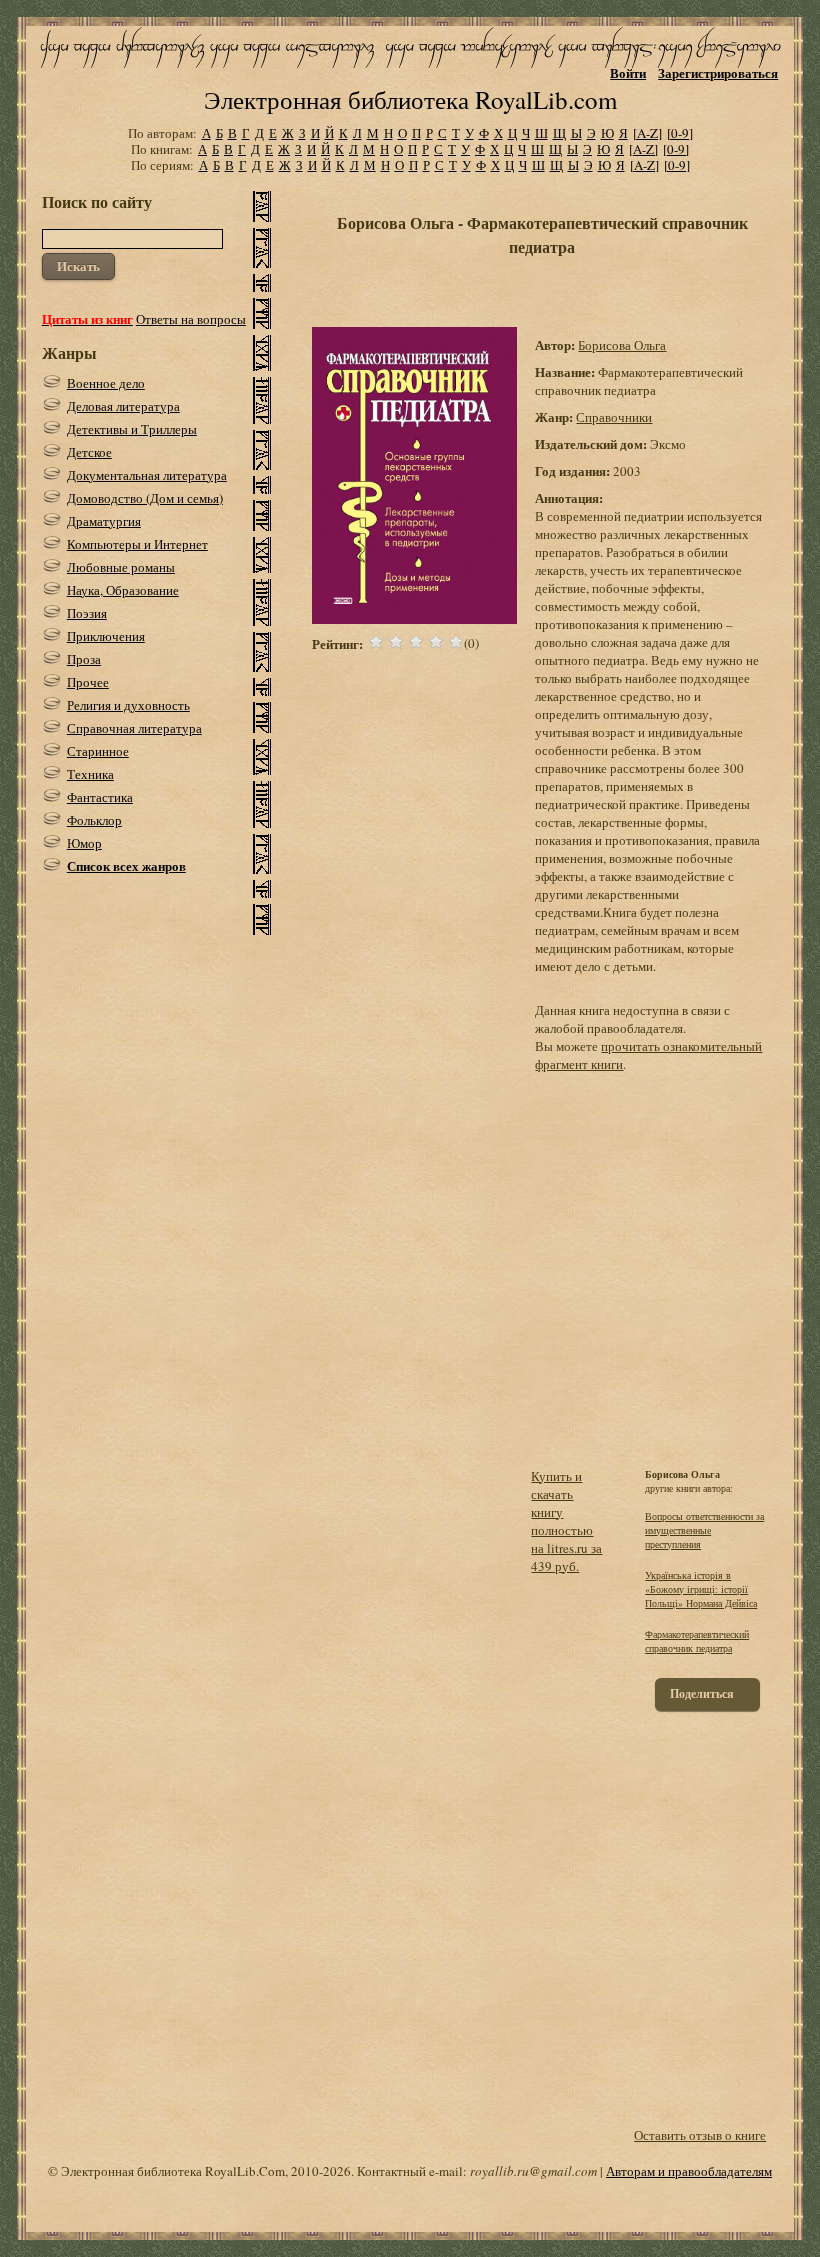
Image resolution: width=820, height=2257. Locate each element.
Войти (628, 72)
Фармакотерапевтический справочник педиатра (697, 1641)
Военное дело (106, 383)
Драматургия (104, 521)
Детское (89, 452)
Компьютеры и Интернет (137, 544)
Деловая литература (123, 406)
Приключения (106, 636)
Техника (90, 774)
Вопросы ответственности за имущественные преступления (704, 1530)
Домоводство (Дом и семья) (145, 498)
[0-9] (680, 133)
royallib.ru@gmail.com (533, 2171)
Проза (84, 659)
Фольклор (94, 820)
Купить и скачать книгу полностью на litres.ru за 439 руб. (566, 1521)
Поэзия (87, 613)
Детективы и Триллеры (132, 429)
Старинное (98, 751)
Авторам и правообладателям (689, 2171)
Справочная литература (134, 728)
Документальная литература (147, 475)
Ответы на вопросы (191, 319)
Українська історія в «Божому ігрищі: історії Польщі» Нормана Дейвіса (701, 1589)
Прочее (88, 682)
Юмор (84, 843)
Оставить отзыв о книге (700, 2135)
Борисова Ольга (622, 345)
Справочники (614, 417)
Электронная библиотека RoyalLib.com (410, 99)
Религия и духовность (128, 705)
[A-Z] (647, 133)
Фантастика (100, 797)
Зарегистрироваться (718, 72)
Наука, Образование (123, 590)
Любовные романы (121, 567)
